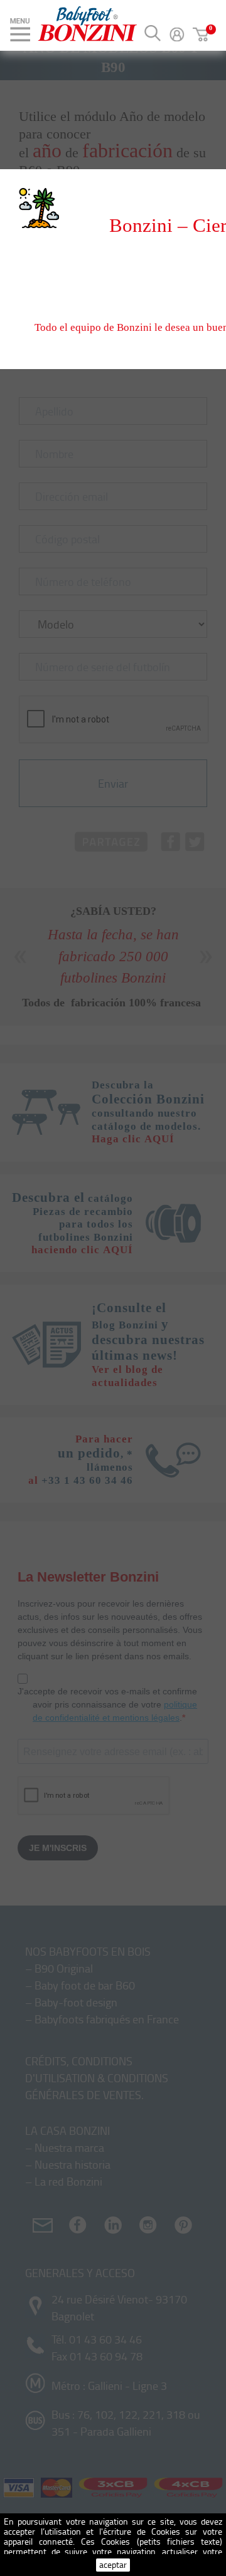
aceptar (113, 2564)
